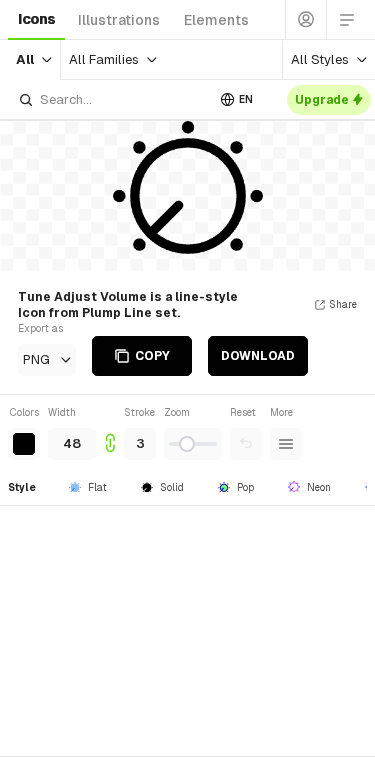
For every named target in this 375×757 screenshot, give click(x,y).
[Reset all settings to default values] (246, 444)
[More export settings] (286, 444)
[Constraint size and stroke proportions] (110, 432)
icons (36, 19)
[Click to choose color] (24, 444)
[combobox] (111, 99)
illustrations (119, 20)
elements (216, 20)
